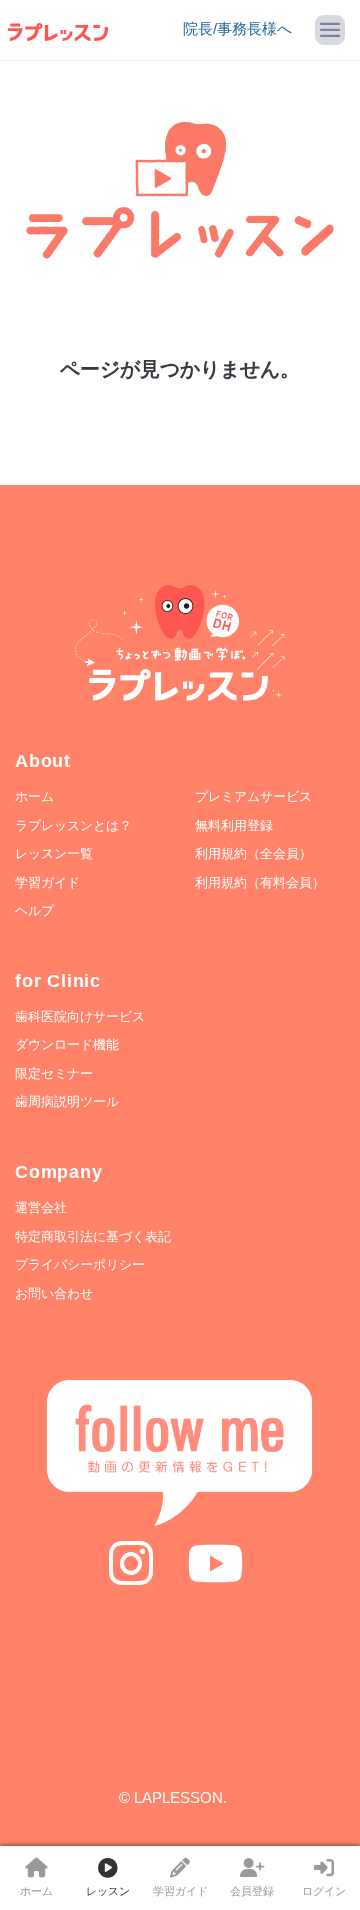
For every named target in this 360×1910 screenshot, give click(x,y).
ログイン (324, 1891)
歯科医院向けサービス (80, 1016)
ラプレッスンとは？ (73, 825)
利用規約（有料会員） (260, 882)
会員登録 (252, 1891)
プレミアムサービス (253, 796)
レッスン (108, 1891)
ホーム (36, 1891)
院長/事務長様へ (237, 28)
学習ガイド (180, 1891)
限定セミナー (54, 1073)
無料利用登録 (234, 825)
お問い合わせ (54, 1293)
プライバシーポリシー (80, 1264)
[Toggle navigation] (330, 30)
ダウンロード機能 (67, 1044)
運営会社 (41, 1207)
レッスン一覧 (54, 853)
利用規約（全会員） (253, 853)
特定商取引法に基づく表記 (93, 1236)
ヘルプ (34, 910)
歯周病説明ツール (67, 1101)
